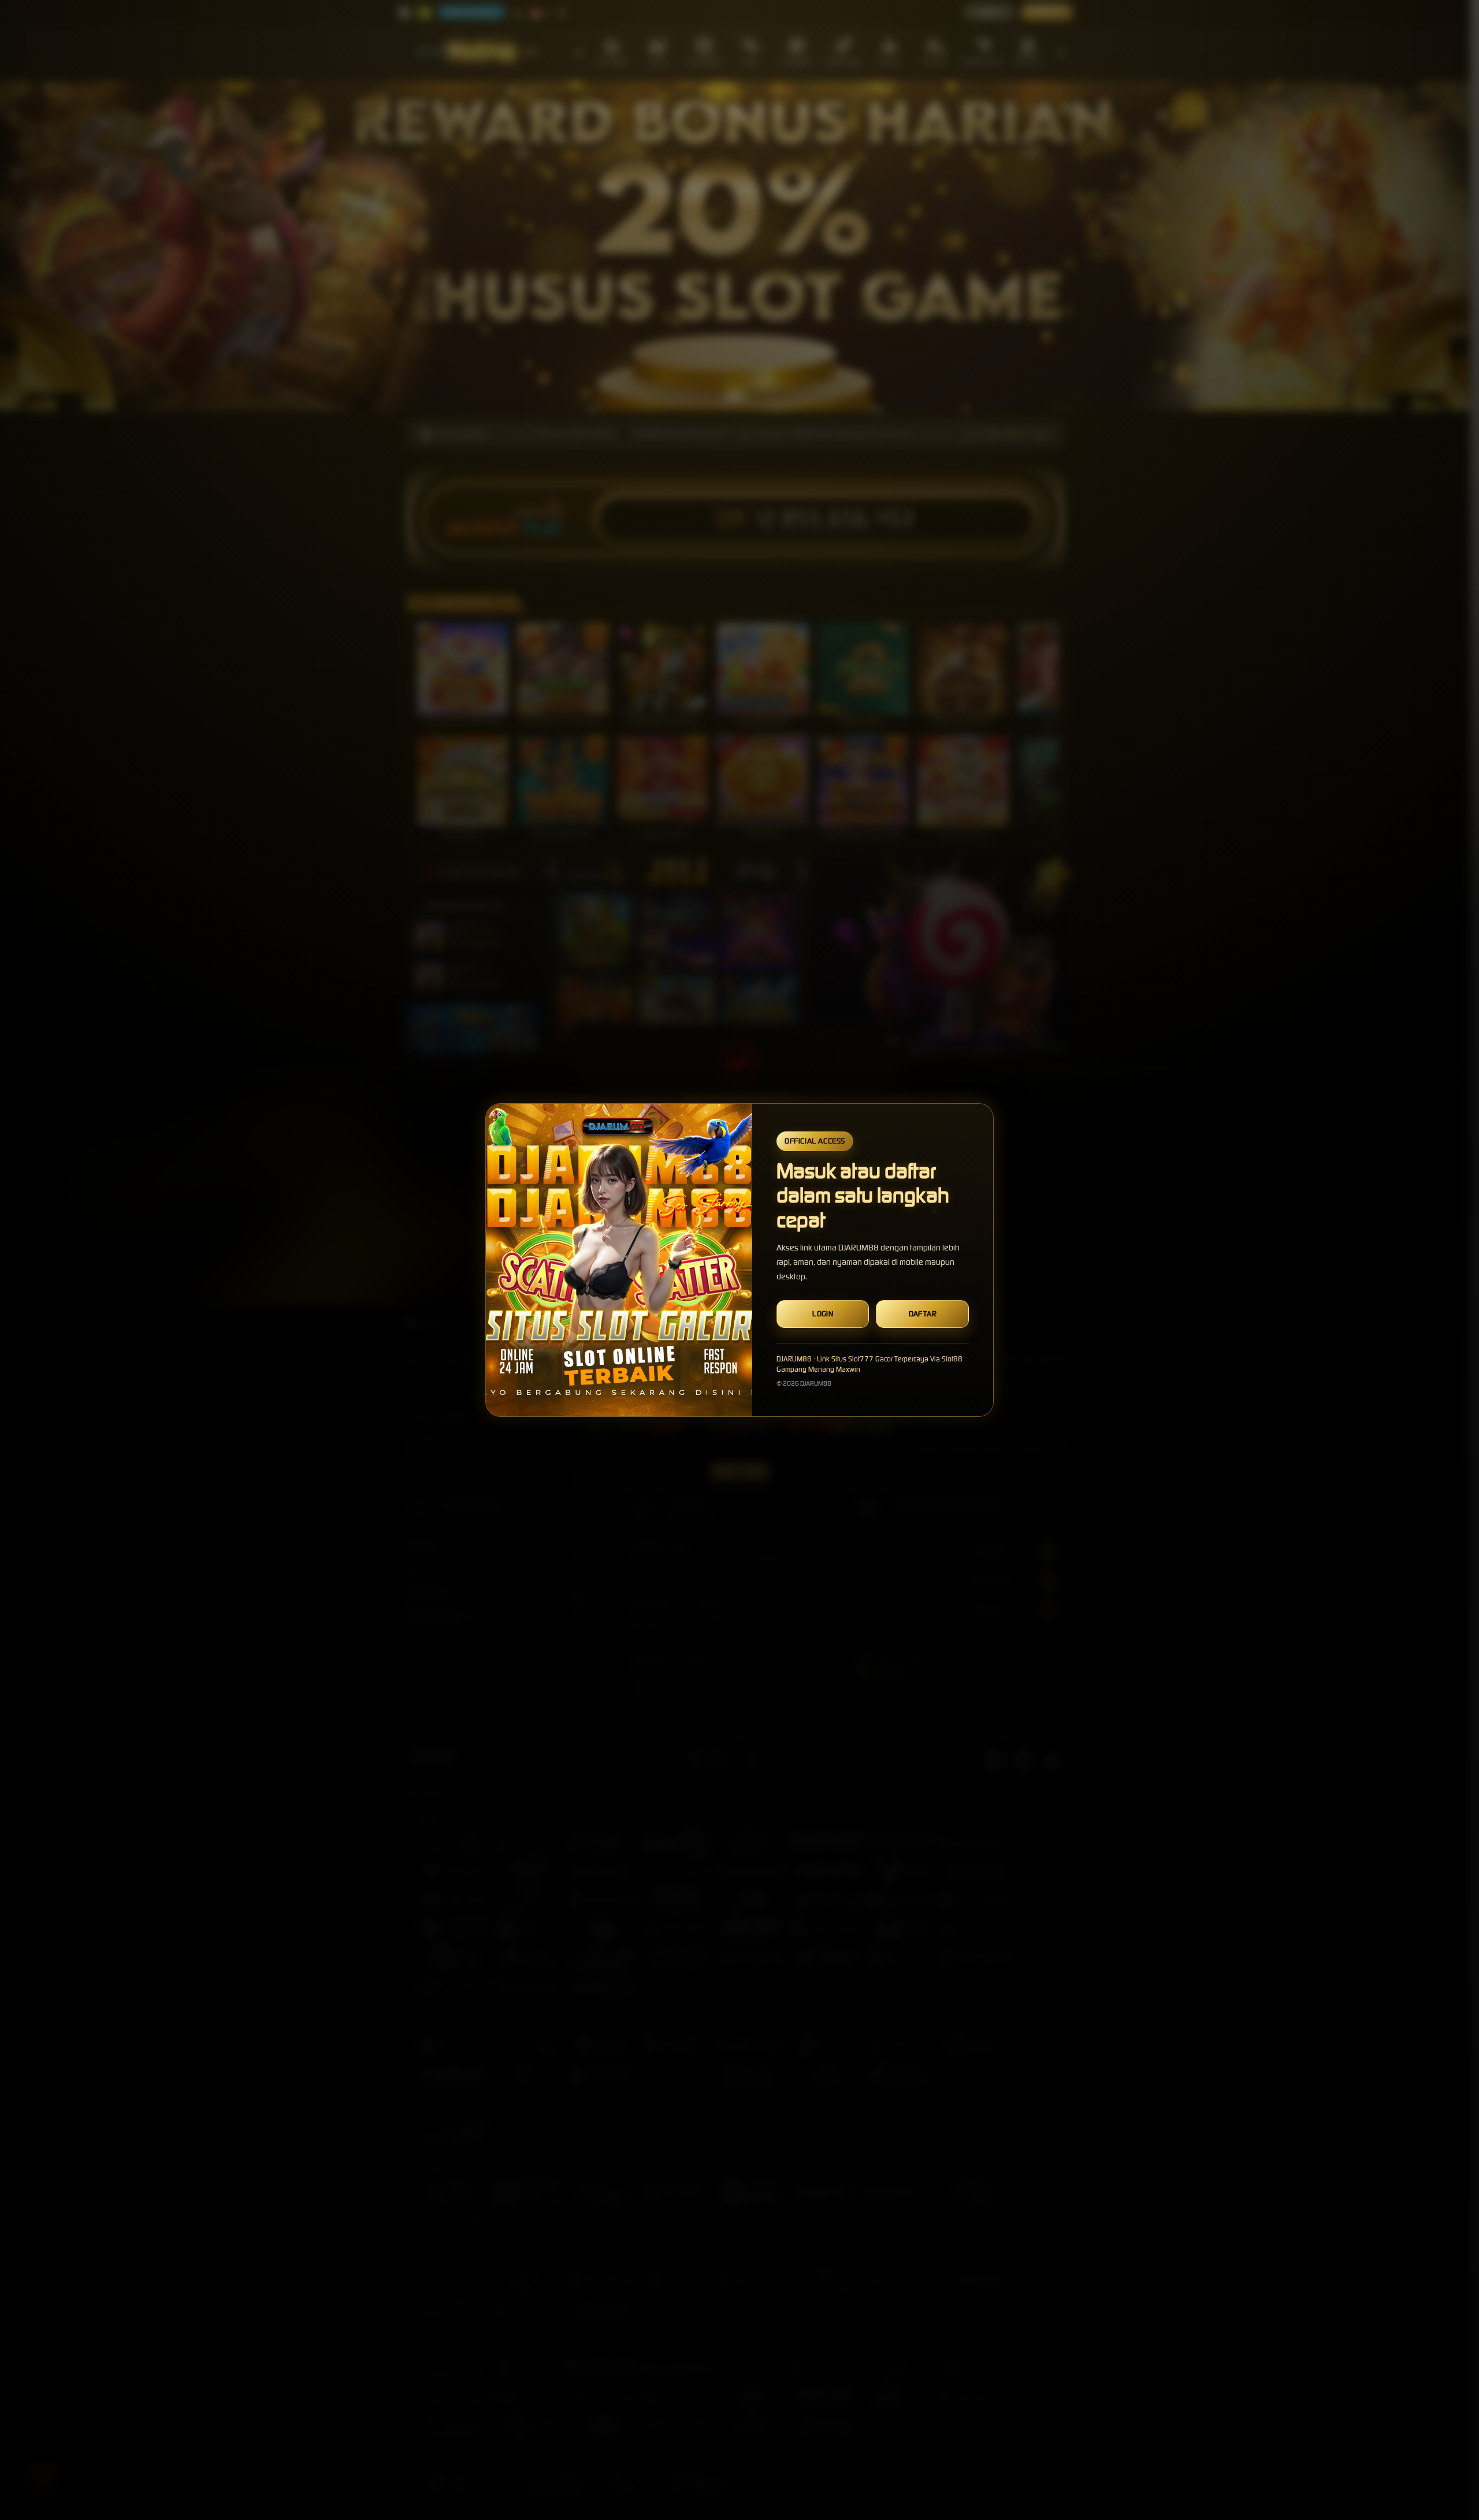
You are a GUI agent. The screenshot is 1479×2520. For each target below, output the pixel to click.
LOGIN (823, 1314)
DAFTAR (923, 1314)
